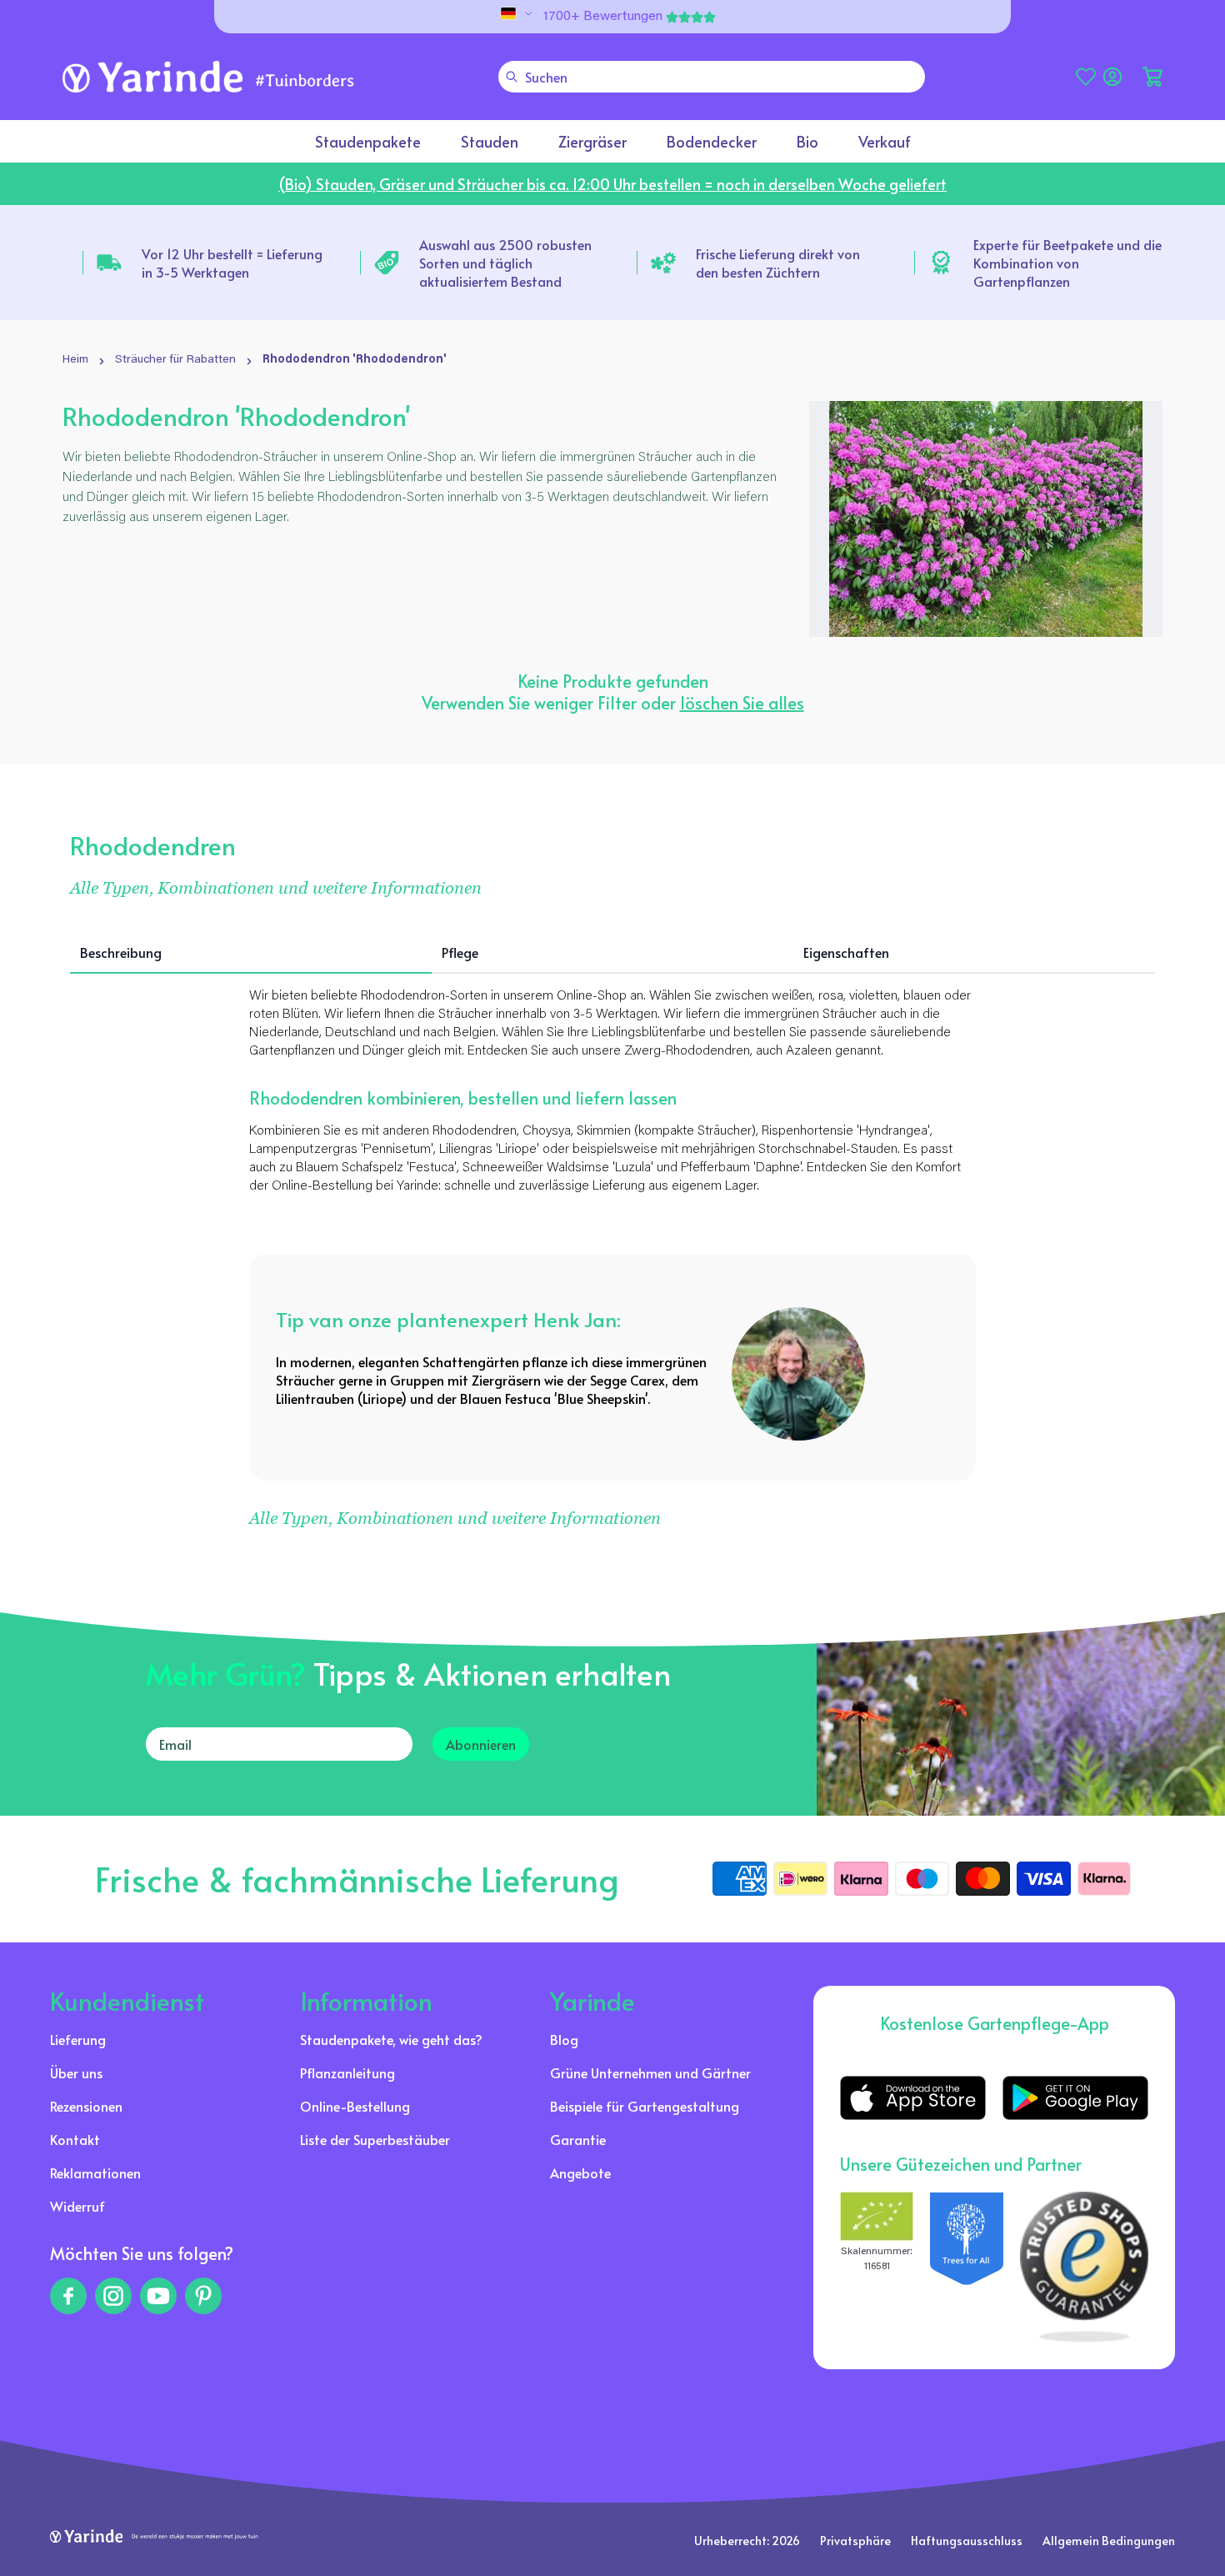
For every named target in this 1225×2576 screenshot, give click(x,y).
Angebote (580, 2173)
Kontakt (75, 2139)
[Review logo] (967, 2267)
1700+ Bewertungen (603, 17)
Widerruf (77, 2206)
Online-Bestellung (355, 2106)
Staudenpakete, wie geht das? (391, 2039)
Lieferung (78, 2039)
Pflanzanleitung (347, 2072)
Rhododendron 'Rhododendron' (355, 360)
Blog (564, 2039)
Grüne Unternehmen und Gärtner (650, 2072)
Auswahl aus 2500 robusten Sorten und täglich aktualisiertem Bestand (505, 263)
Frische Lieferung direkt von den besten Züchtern (778, 263)
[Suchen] (512, 77)
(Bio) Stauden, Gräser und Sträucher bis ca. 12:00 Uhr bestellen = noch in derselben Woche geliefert (612, 184)
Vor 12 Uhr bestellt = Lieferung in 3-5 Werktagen (232, 263)
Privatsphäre (855, 2541)
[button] (1152, 77)
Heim (75, 360)
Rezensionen (86, 2106)
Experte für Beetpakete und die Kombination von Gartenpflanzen (1067, 263)
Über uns (76, 2072)
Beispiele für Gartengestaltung (645, 2106)
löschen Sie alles (742, 703)
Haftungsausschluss (967, 2541)
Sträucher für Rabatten (175, 360)
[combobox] (712, 77)
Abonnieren (481, 1744)
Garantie (578, 2139)
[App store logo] (913, 2098)
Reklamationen (95, 2173)
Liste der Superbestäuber (375, 2139)
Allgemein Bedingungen (1109, 2541)
